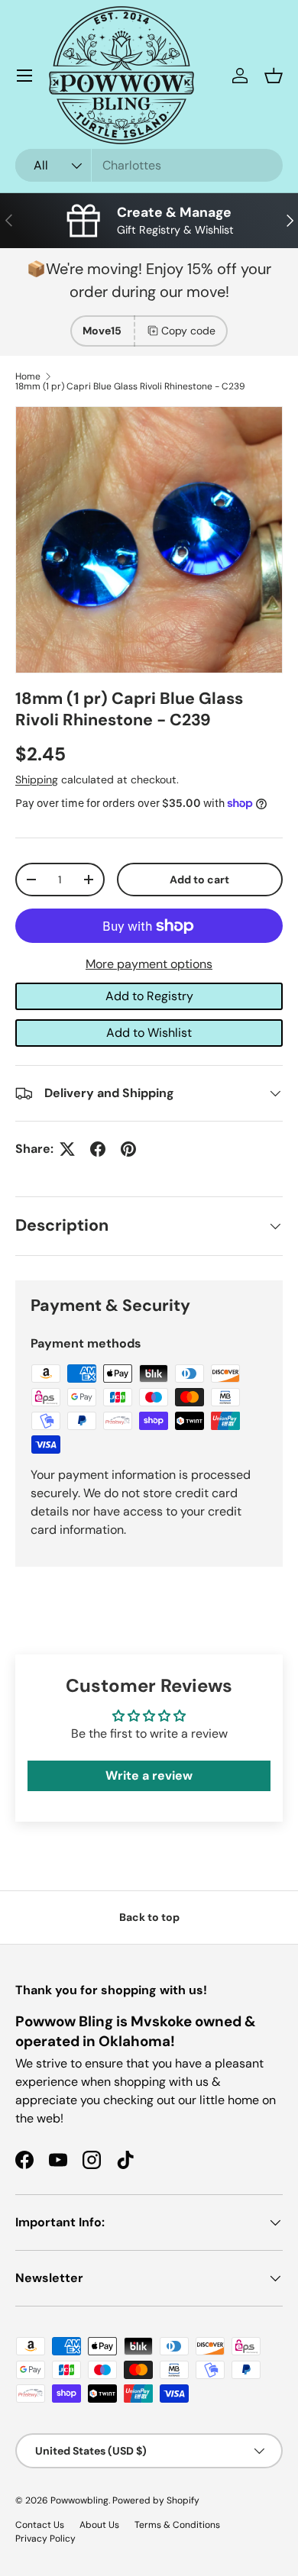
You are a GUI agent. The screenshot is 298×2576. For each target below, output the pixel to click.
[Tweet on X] (67, 1149)
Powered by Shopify (156, 2500)
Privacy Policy (45, 2539)
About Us (99, 2525)
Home (28, 376)
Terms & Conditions (177, 2525)
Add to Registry (149, 996)
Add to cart (199, 880)
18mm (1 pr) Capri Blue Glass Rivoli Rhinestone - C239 (130, 386)
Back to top (149, 1917)
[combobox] (149, 165)
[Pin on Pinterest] (128, 1149)
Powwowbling (79, 2500)
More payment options (149, 964)
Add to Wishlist (149, 1033)
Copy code (188, 331)
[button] (274, 76)
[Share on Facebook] (98, 1149)
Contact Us (40, 2525)
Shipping (37, 780)
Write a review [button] (149, 1775)
